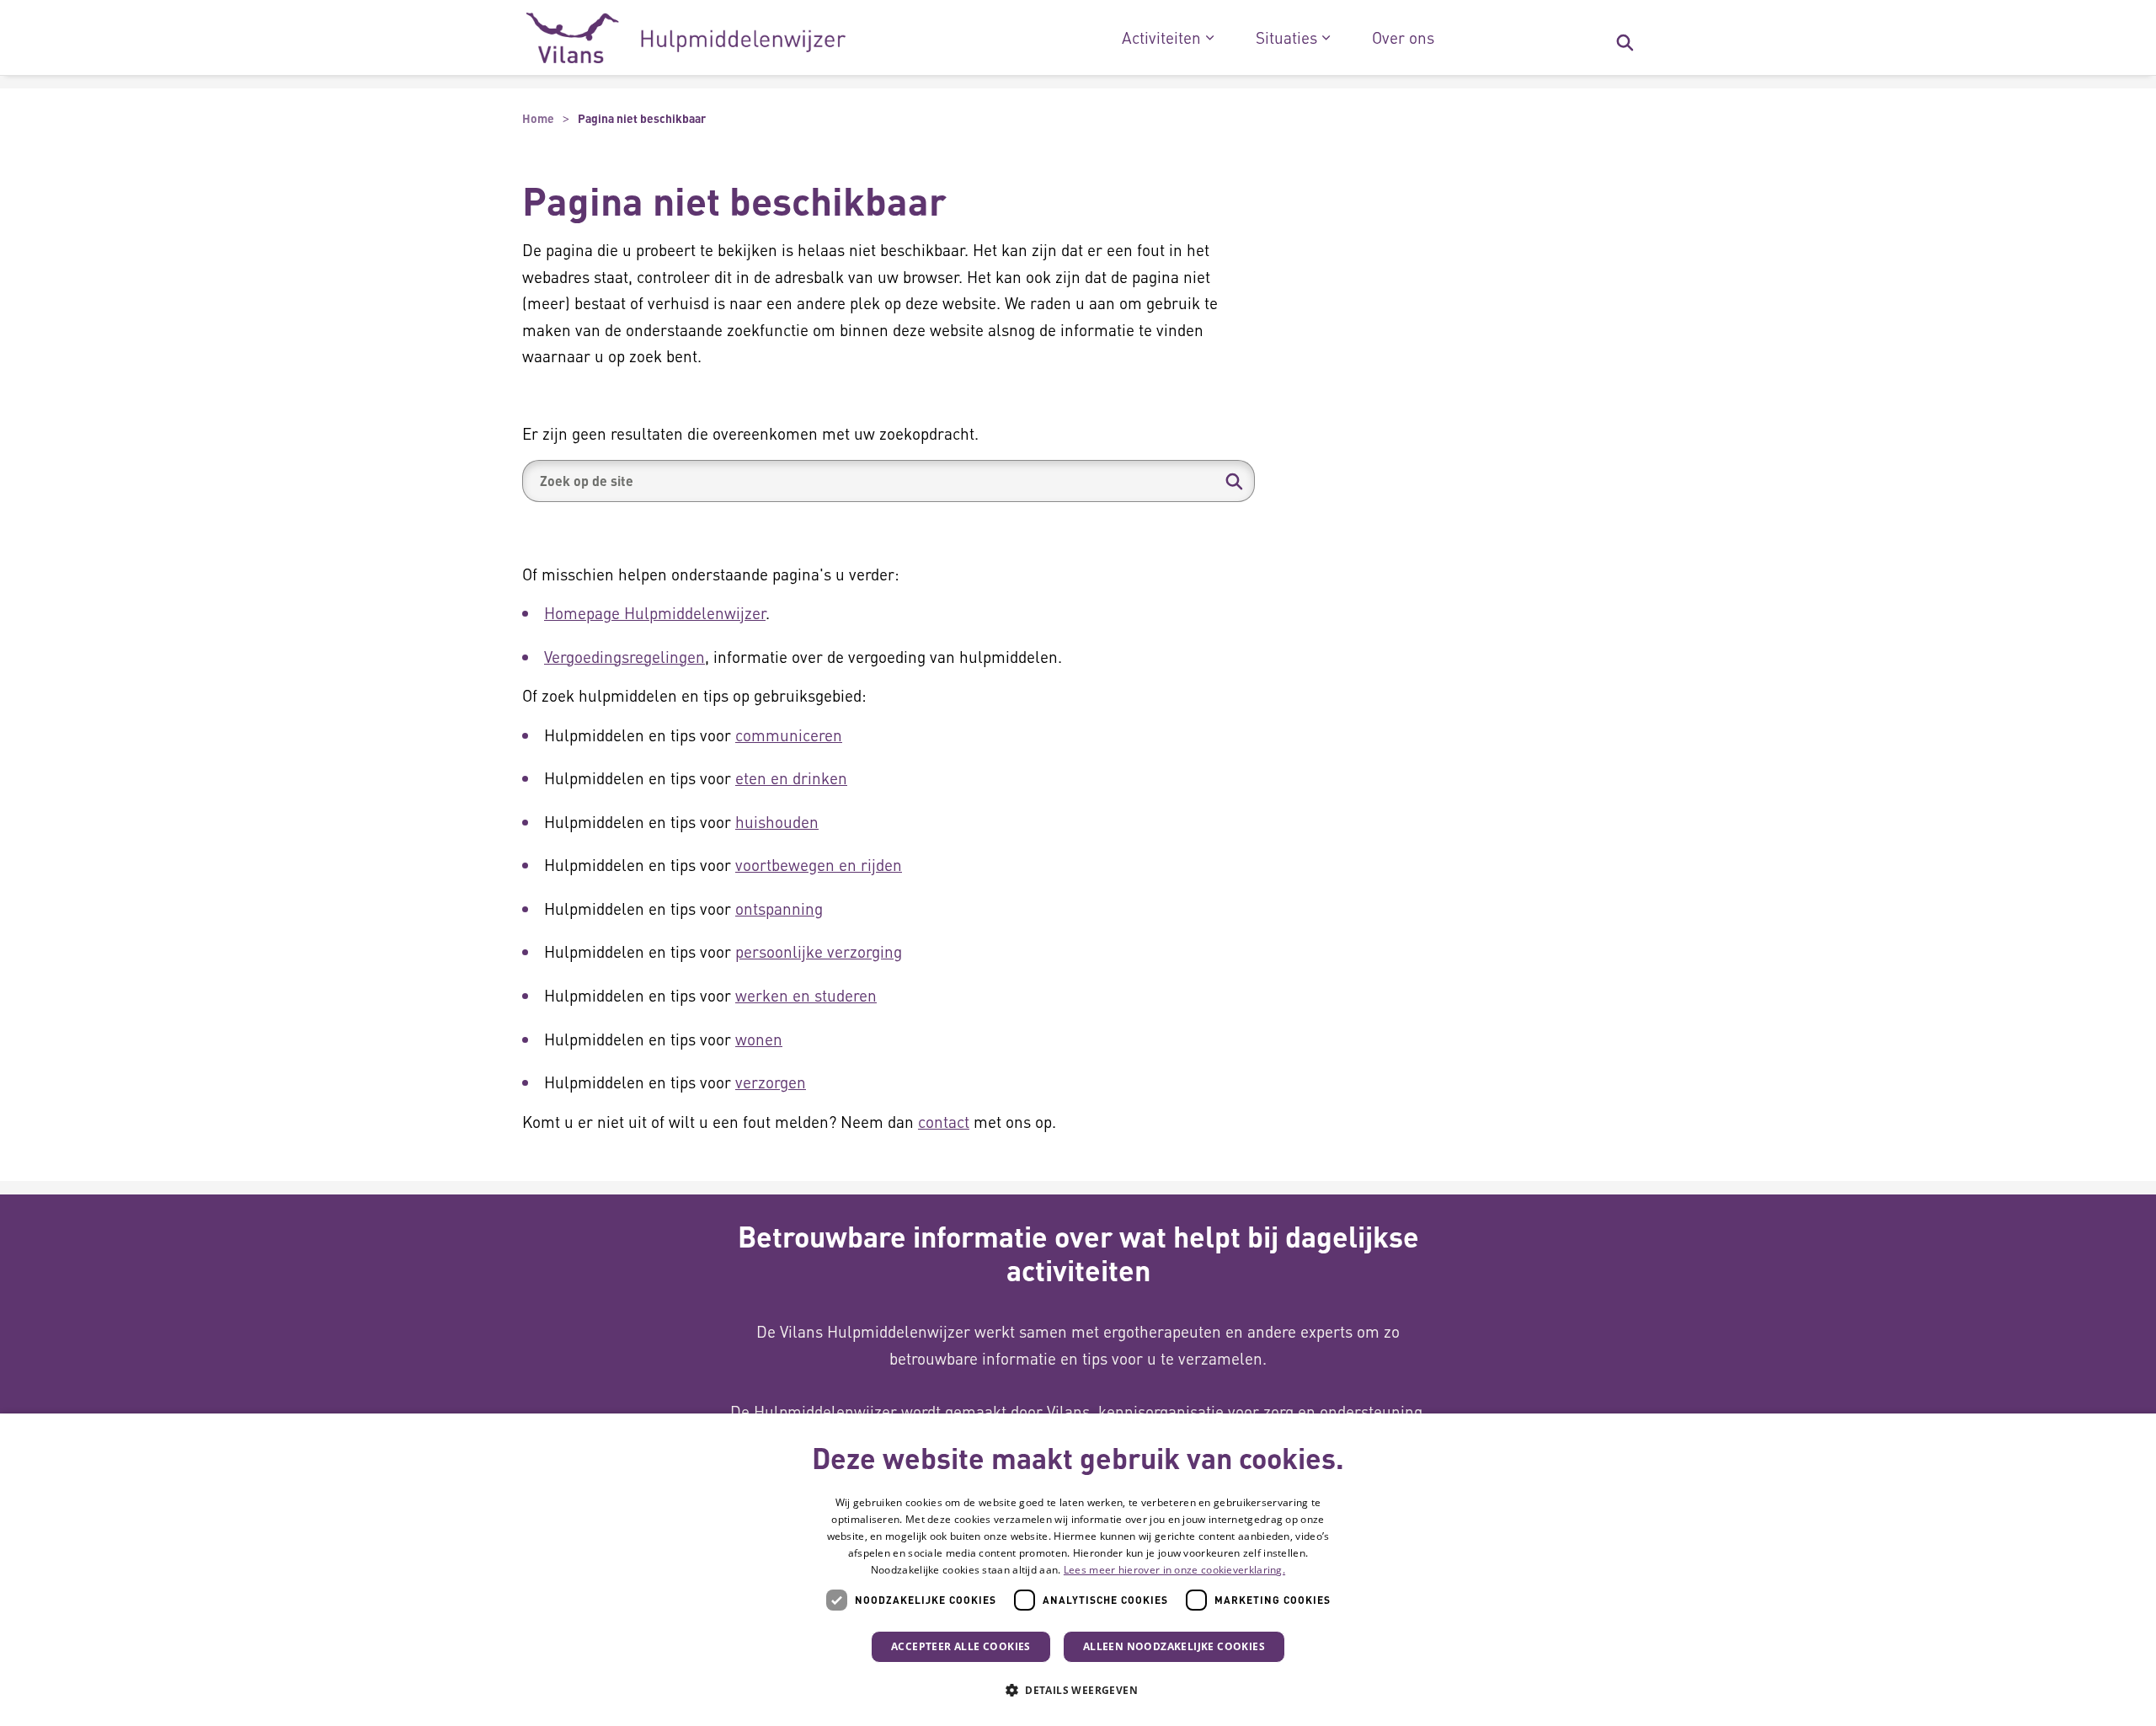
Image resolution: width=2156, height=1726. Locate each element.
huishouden (777, 822)
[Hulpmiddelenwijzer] (686, 38)
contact (944, 1122)
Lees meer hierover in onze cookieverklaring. (1174, 1570)
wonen (759, 1039)
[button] (1234, 481)
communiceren (789, 735)
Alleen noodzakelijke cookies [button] (1174, 1646)
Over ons (1403, 38)
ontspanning (779, 908)
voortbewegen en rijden (819, 865)
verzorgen (771, 1082)
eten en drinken (791, 778)
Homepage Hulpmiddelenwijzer (655, 613)
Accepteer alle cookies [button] (961, 1646)
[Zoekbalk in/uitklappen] (1625, 38)
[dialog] (1078, 1570)
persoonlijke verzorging (819, 951)
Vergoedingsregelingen (624, 657)
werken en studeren (806, 995)
